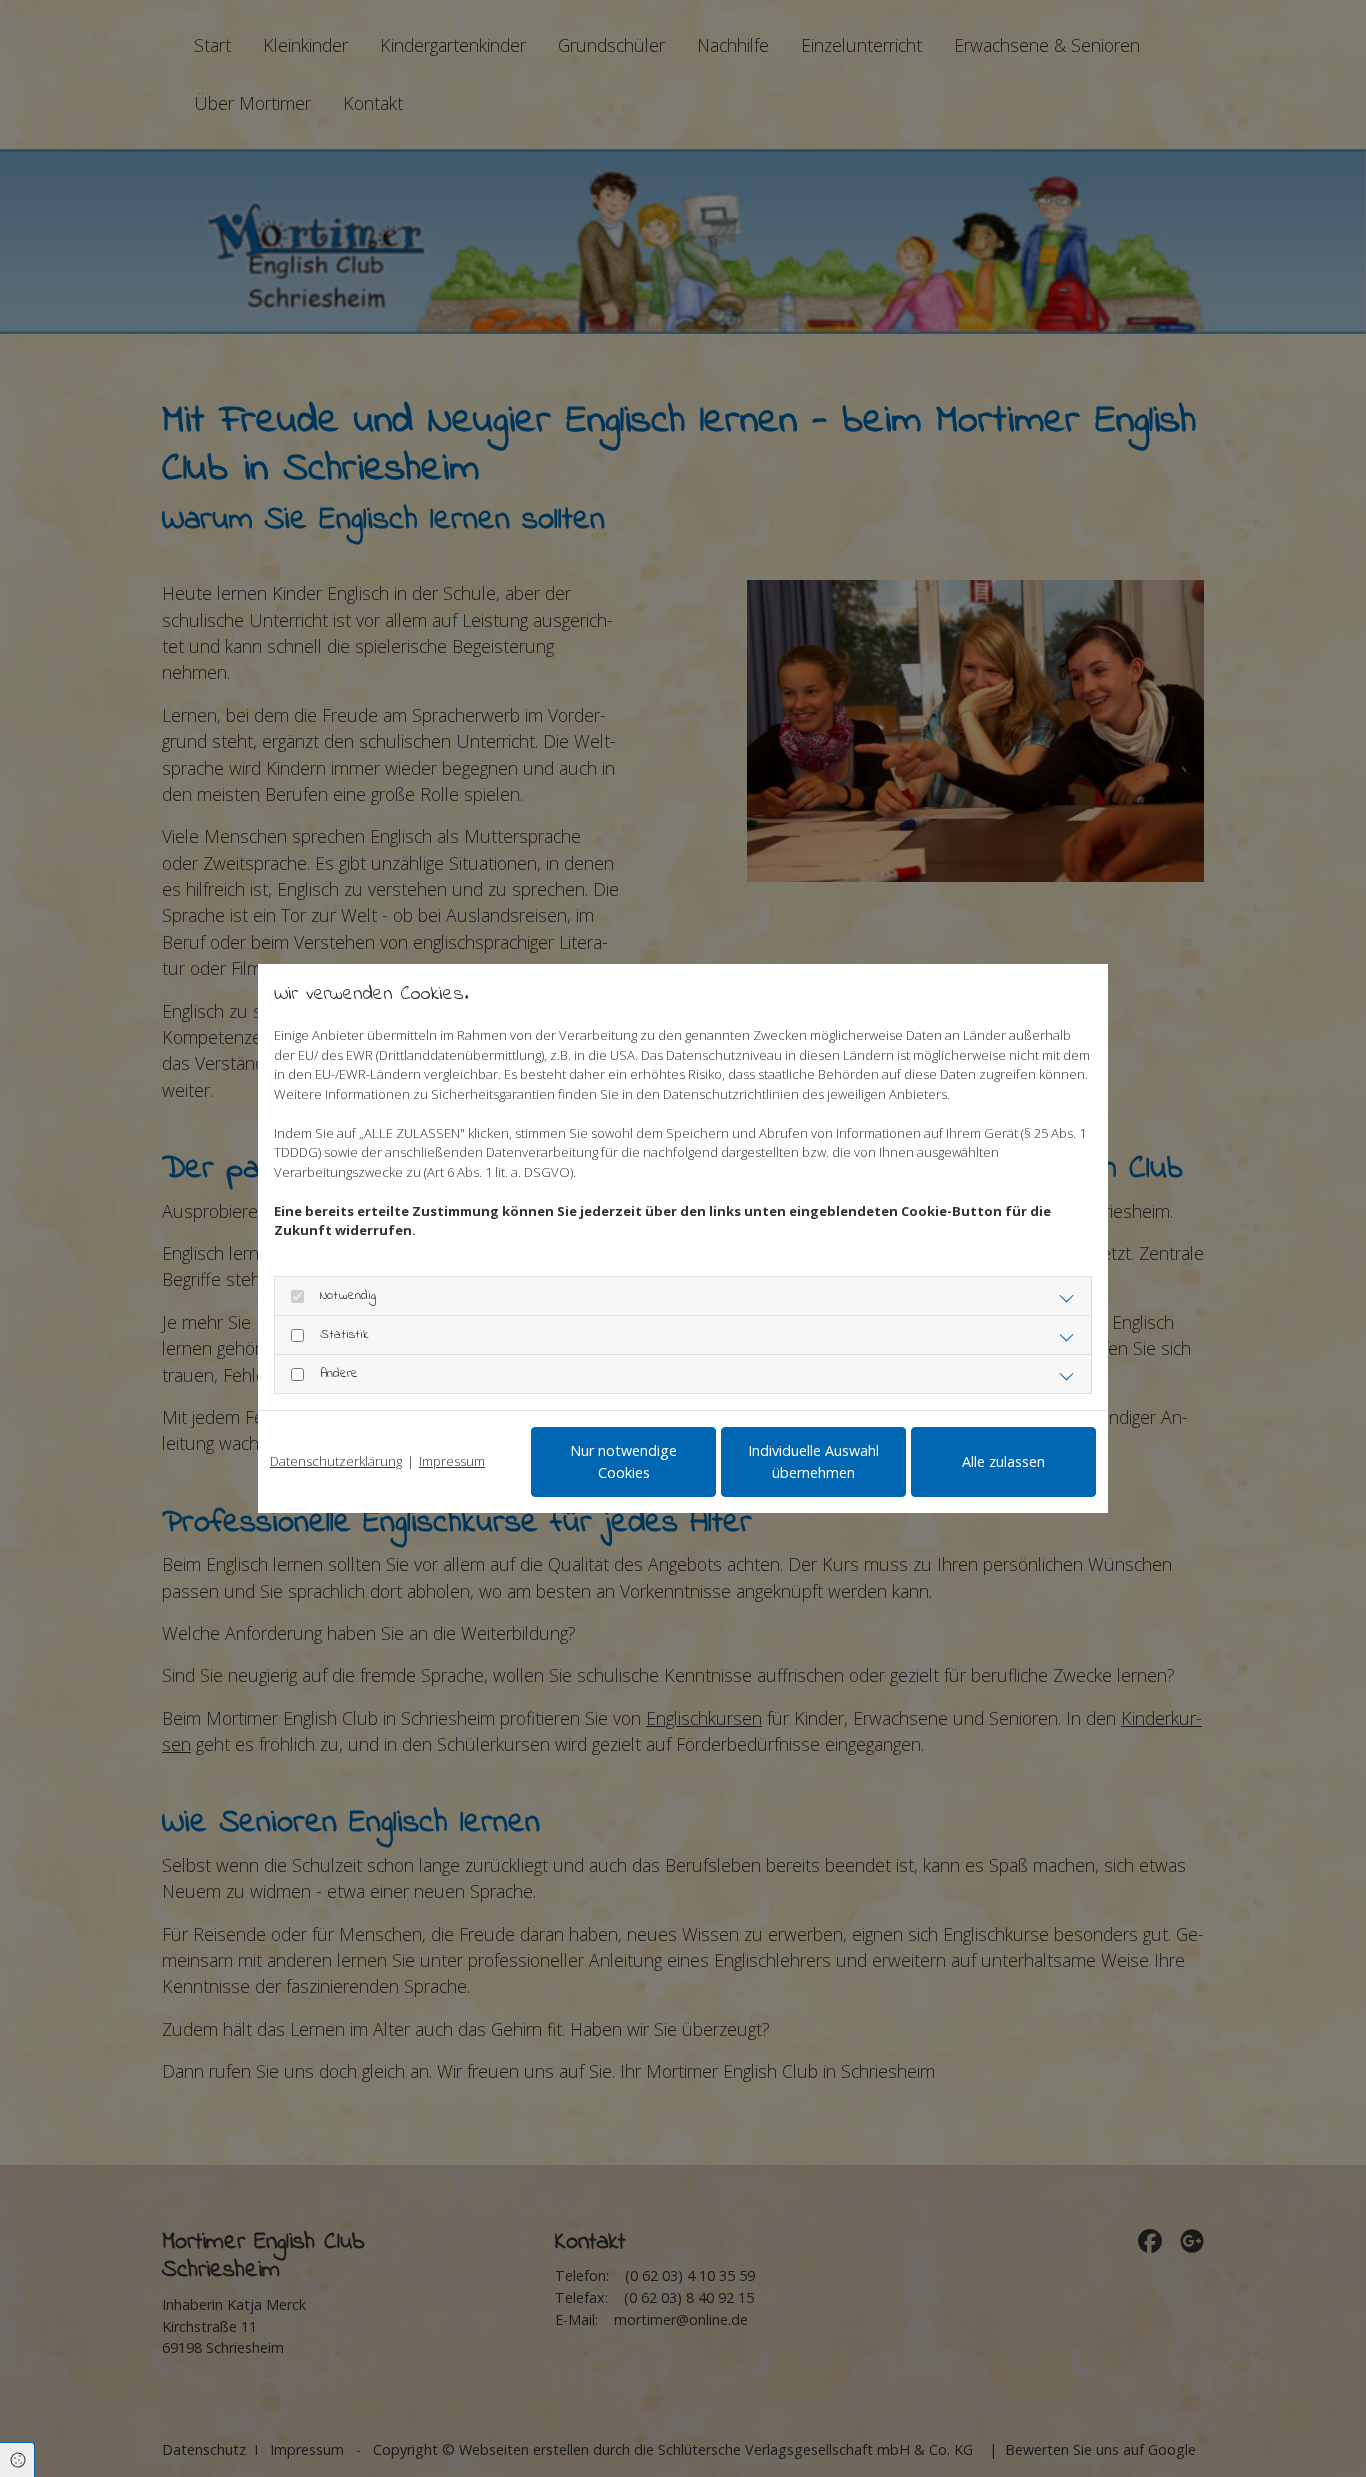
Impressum (452, 1461)
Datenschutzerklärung (336, 1461)
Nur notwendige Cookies (623, 1461)
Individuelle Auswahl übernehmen (813, 1461)
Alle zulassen (1003, 1461)
